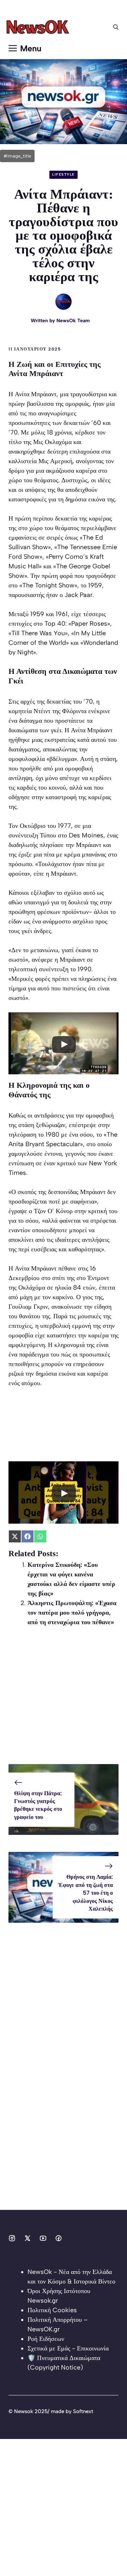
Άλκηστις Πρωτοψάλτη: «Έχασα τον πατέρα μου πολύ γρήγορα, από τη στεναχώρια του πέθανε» (72, 1613)
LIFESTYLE (64, 174)
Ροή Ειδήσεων (46, 2339)
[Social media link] (12, 2238)
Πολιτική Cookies (52, 2310)
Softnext (83, 2411)
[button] (116, 27)
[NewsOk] (39, 27)
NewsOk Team (73, 321)
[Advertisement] (64, 1700)
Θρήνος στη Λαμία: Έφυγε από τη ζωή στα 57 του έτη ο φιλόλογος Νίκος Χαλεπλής (86, 1893)
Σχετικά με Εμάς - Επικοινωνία (68, 2348)
